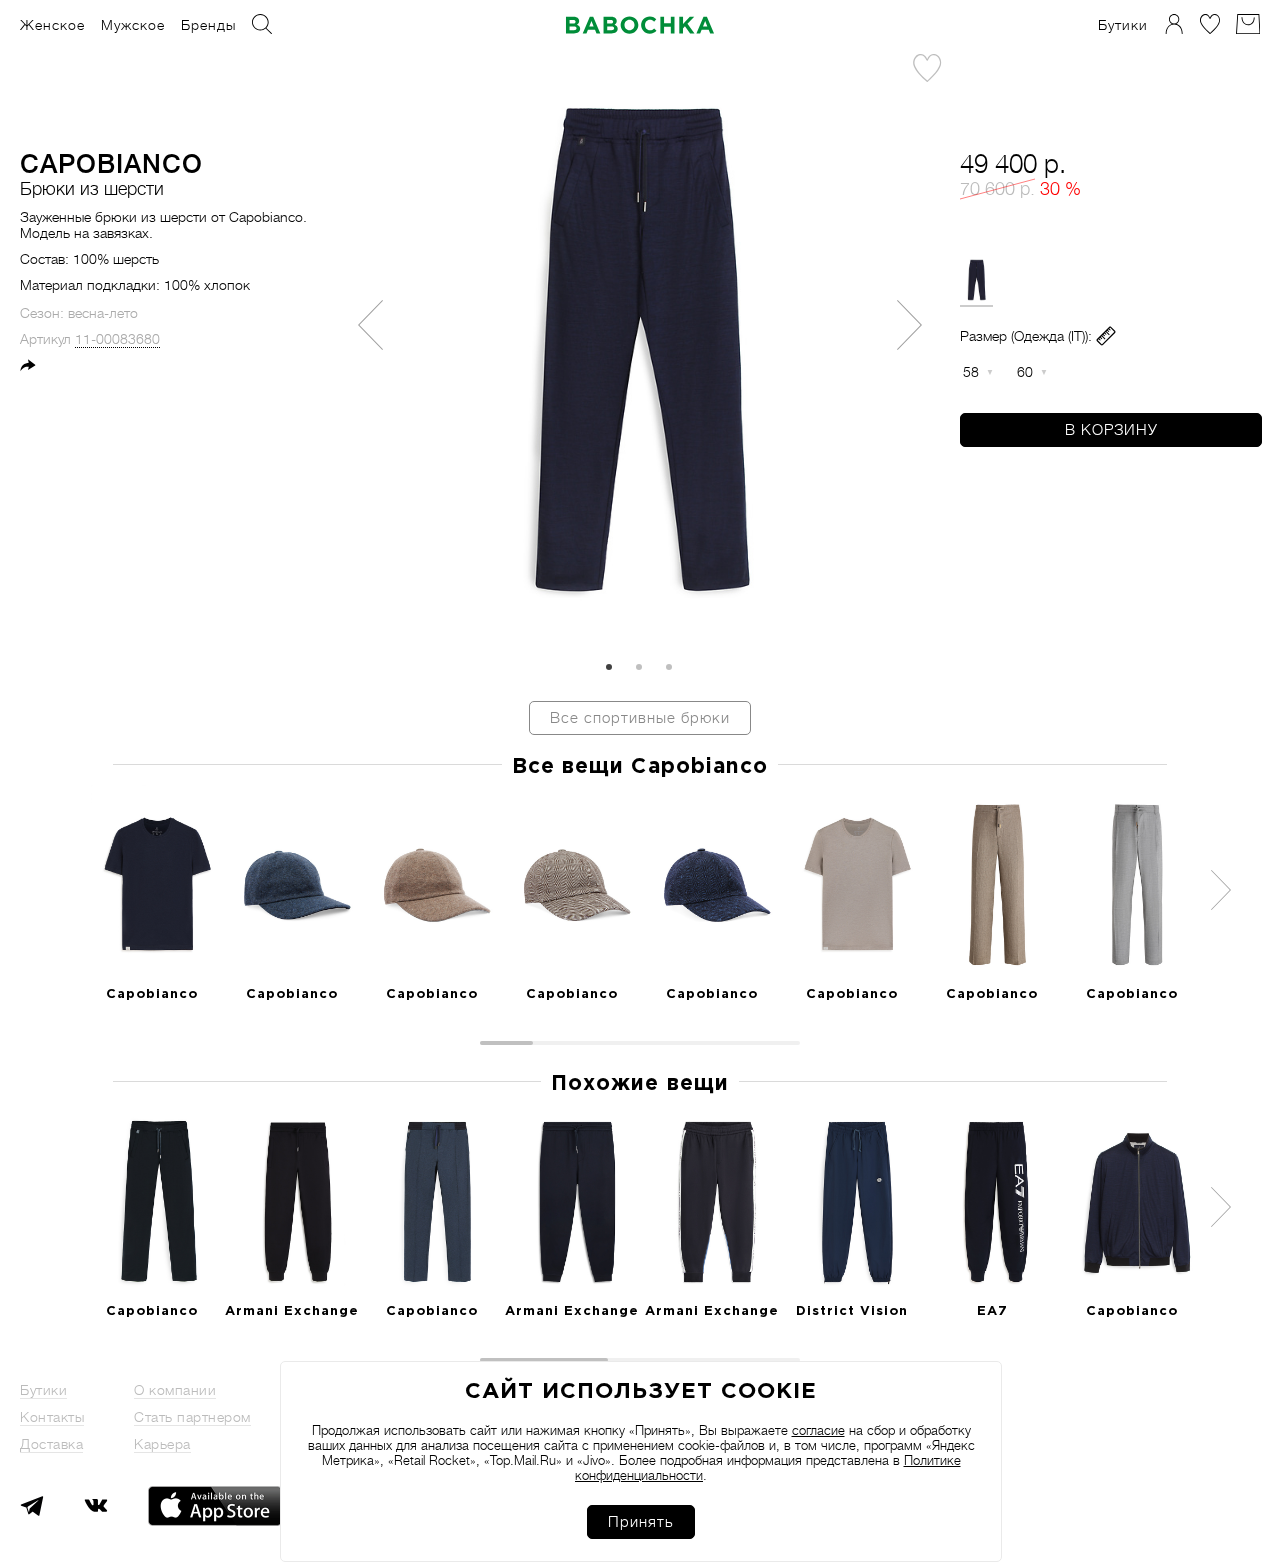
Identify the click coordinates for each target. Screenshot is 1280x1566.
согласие (818, 1430)
